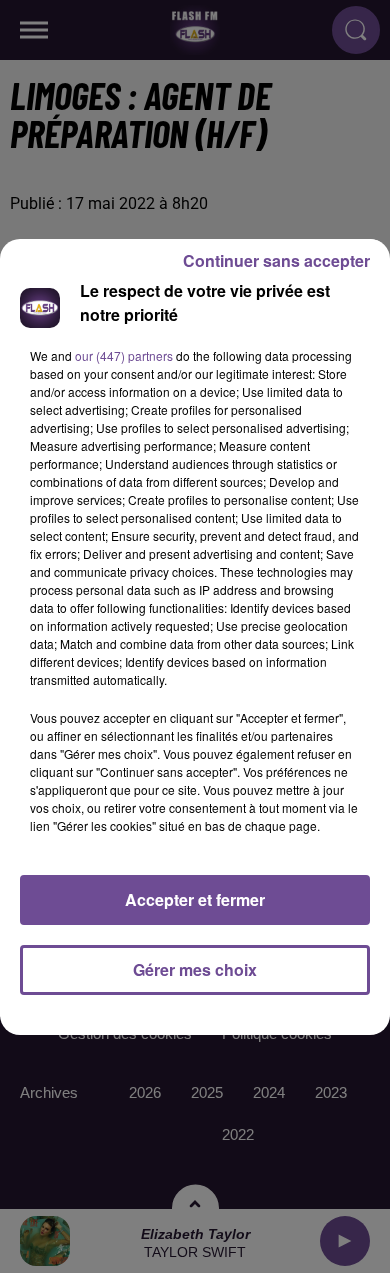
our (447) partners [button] (124, 355)
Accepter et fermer (195, 899)
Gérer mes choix (195, 969)
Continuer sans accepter (276, 260)
